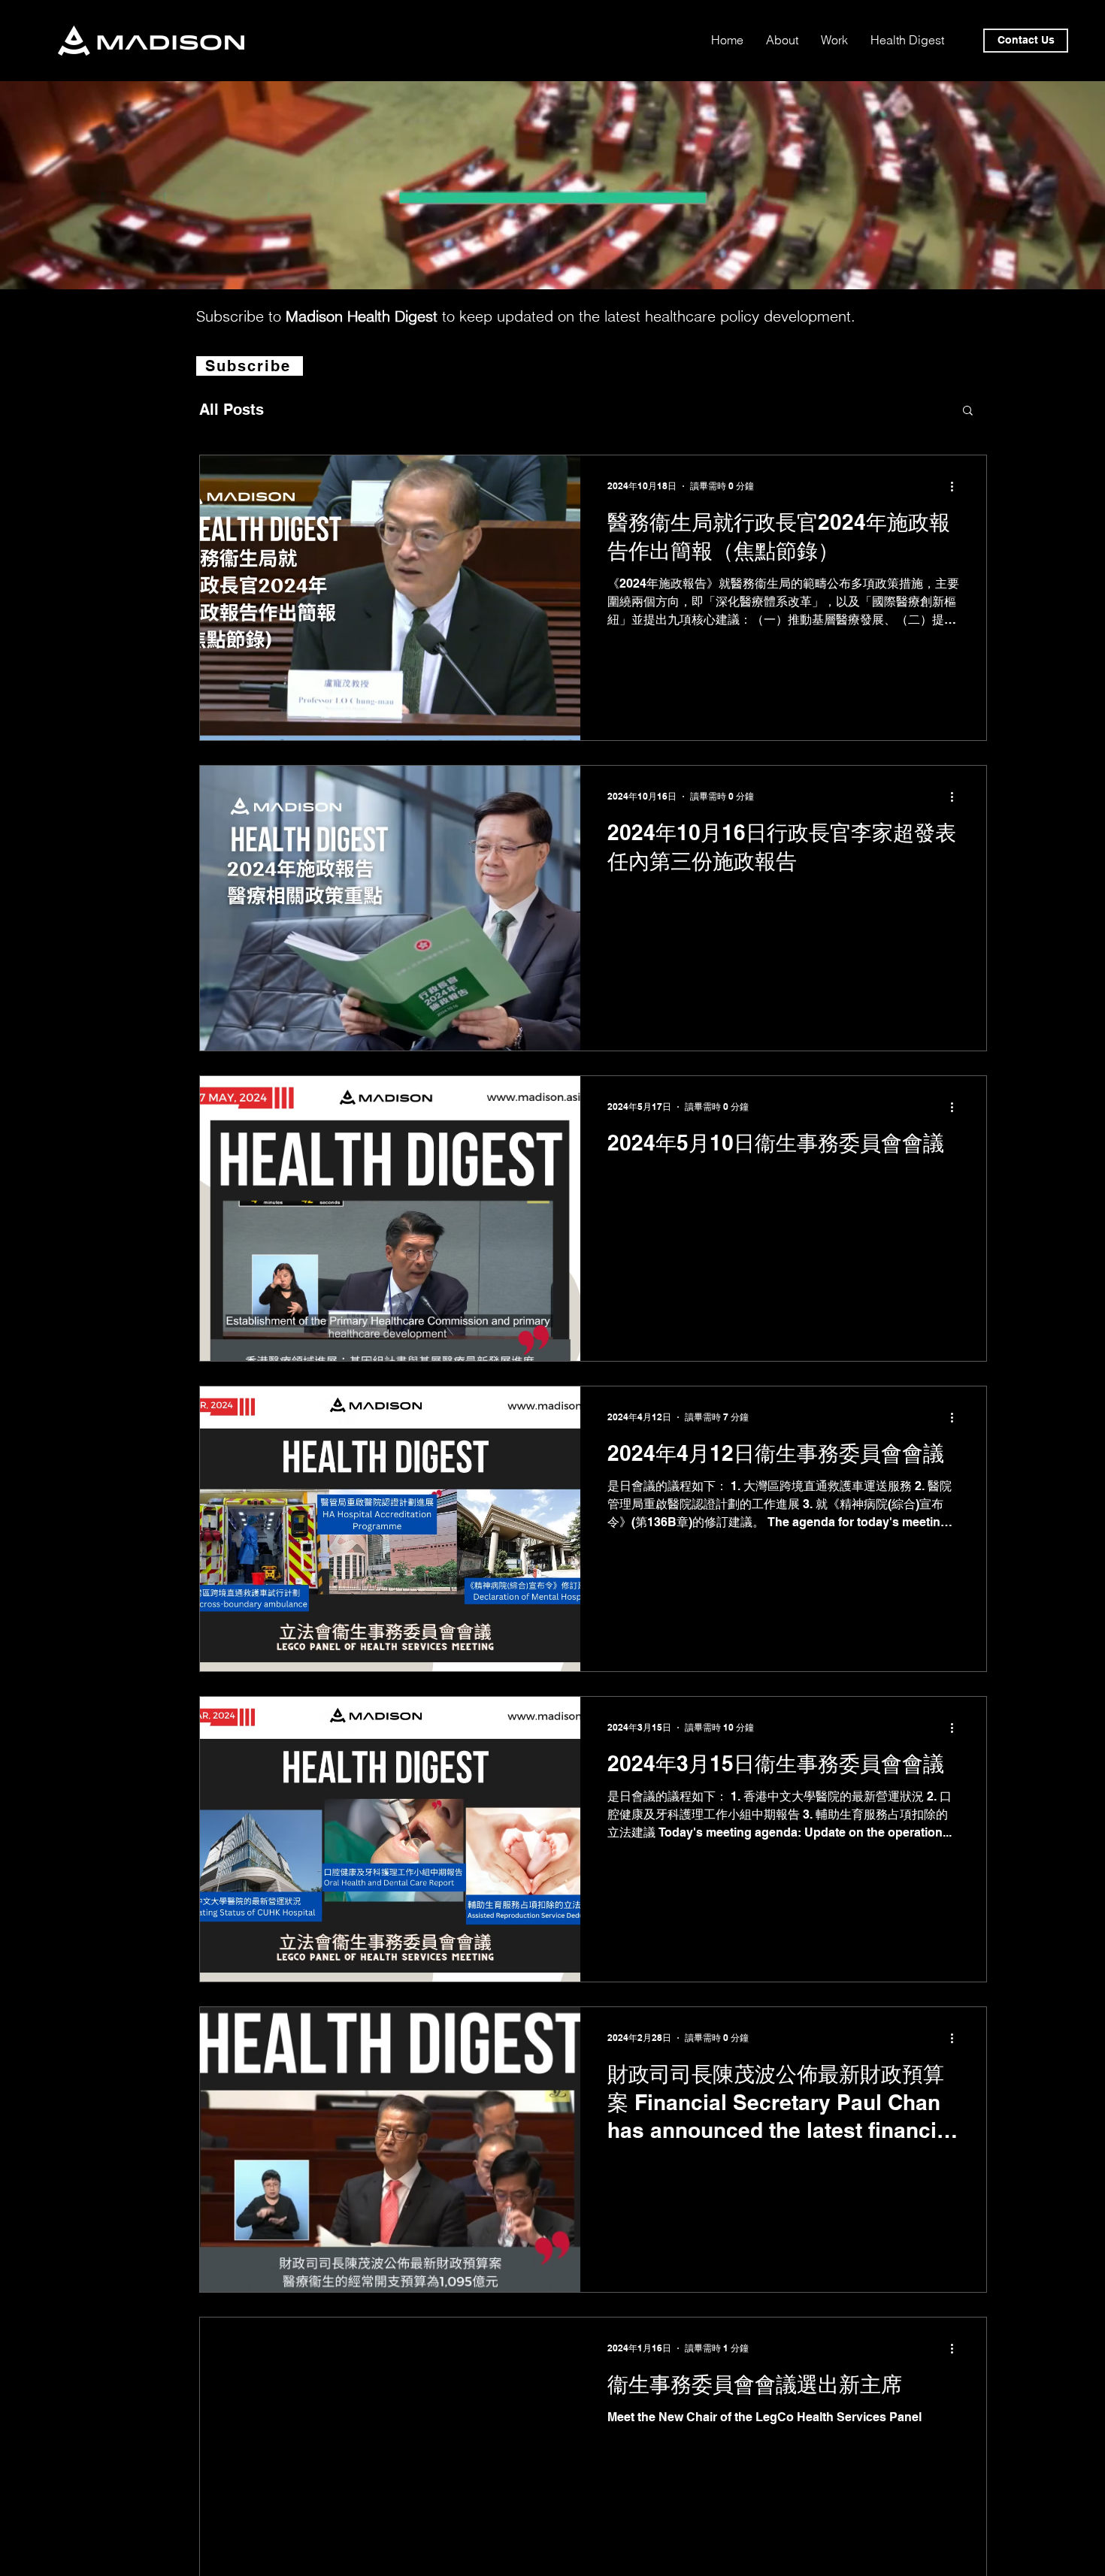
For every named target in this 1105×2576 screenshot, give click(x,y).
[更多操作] (957, 486)
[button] (968, 411)
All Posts (232, 410)
